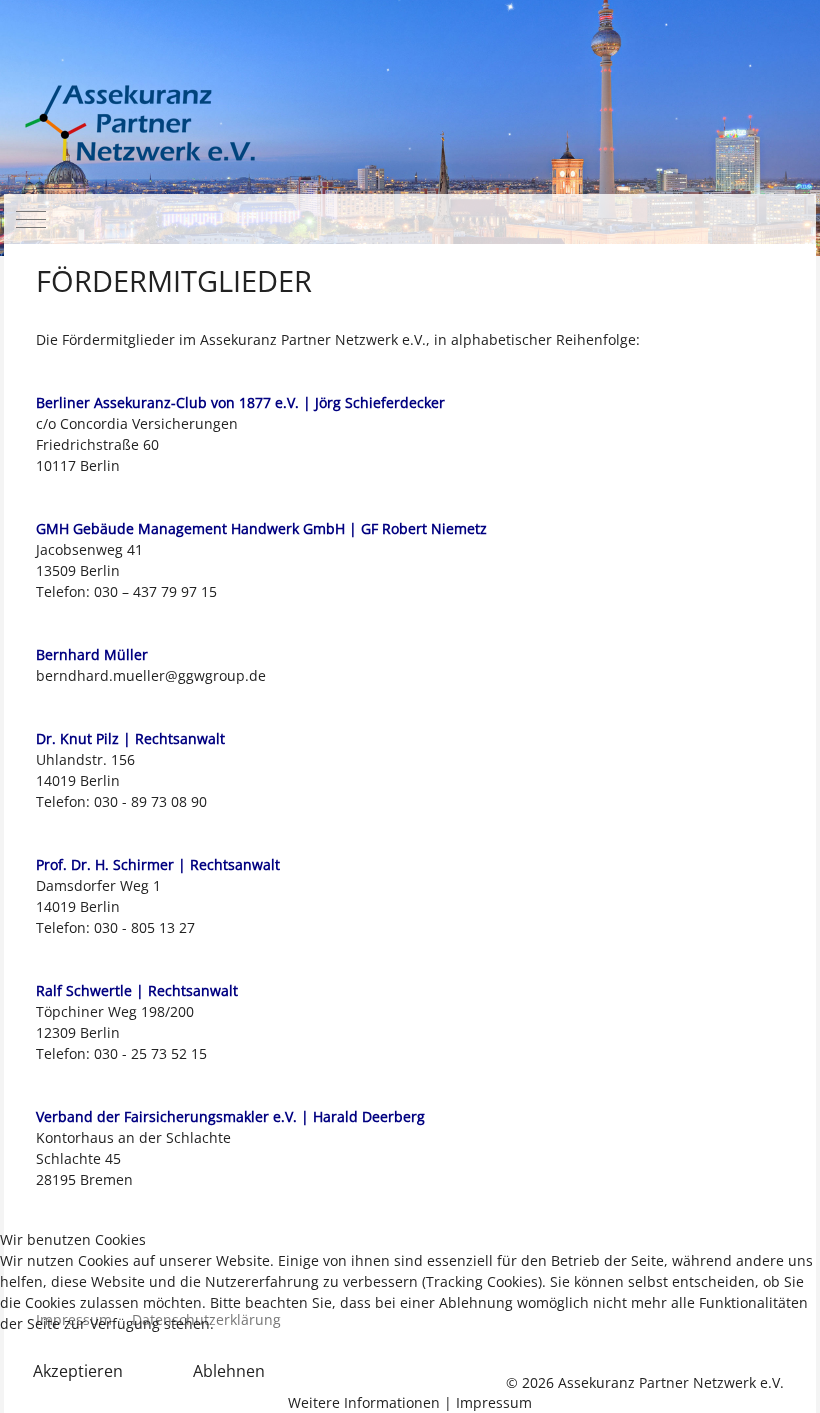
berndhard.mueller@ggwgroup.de (151, 675)
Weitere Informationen (364, 1402)
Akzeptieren (78, 1371)
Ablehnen (229, 1371)
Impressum (494, 1402)
